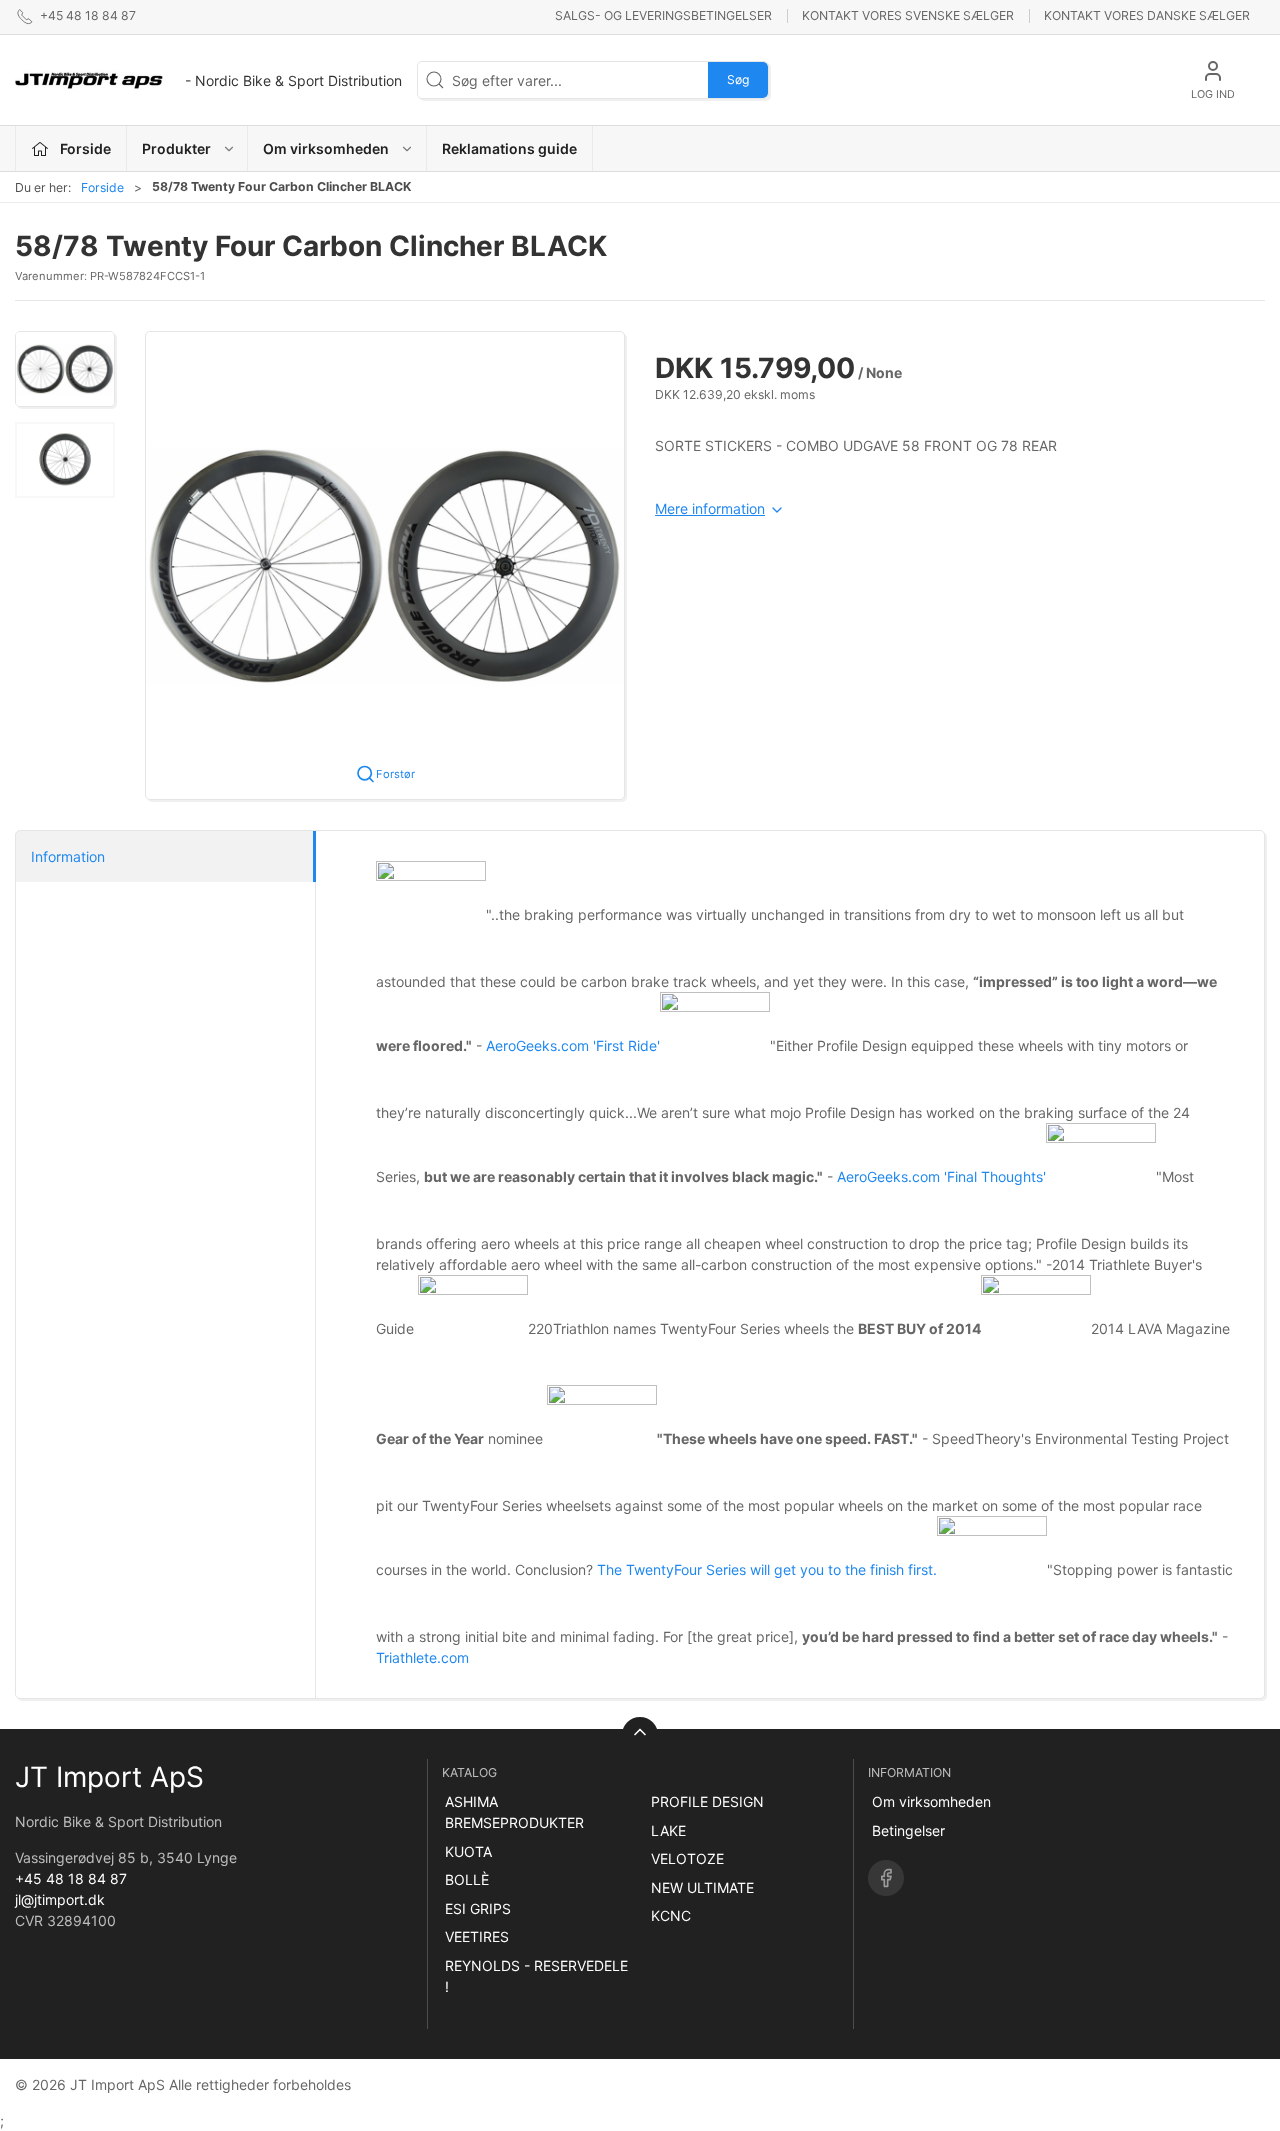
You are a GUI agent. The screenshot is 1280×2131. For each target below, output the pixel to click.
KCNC (671, 1915)
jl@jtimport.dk (60, 1899)
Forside (102, 187)
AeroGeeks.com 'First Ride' (573, 1045)
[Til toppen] (640, 1735)
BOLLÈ (467, 1879)
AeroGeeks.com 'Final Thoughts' (941, 1176)
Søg (738, 79)
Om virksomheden (931, 1801)
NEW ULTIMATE (702, 1887)
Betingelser (908, 1830)
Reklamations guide (509, 148)
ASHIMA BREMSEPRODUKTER (514, 1812)
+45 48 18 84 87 (71, 1878)
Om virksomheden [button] (326, 148)
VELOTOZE (687, 1858)
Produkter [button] (176, 148)
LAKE (668, 1830)
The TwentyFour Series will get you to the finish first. (767, 1569)
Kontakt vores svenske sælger (908, 15)
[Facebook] (886, 1878)
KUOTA (468, 1851)
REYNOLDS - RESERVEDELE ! (536, 1976)
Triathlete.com (422, 1657)
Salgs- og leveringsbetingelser (663, 15)
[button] (65, 369)
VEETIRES (477, 1936)
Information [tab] (68, 856)
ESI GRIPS (478, 1908)
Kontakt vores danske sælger (1147, 15)
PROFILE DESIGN (707, 1801)
